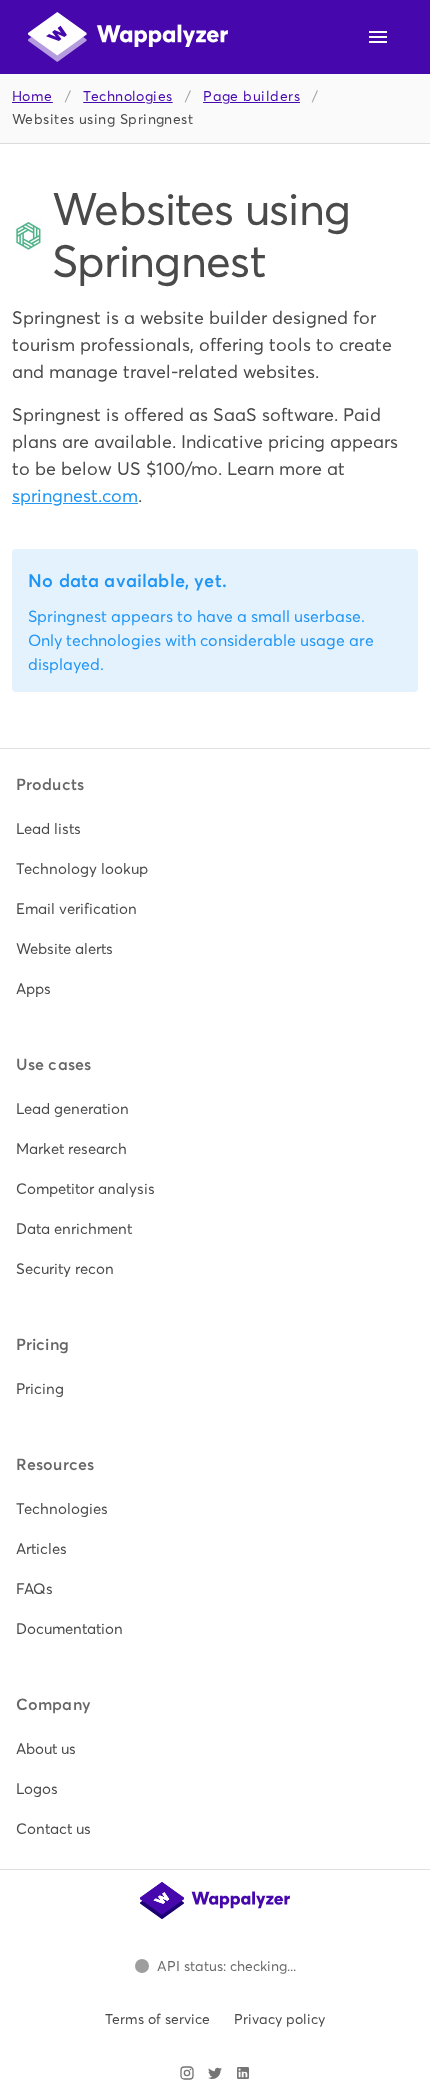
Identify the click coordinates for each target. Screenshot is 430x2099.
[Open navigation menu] (378, 37)
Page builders (251, 96)
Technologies (127, 96)
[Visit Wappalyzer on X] (215, 2073)
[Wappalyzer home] (128, 37)
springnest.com (75, 495)
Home (32, 96)
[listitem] (215, 829)
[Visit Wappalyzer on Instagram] (187, 2073)
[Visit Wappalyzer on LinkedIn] (243, 2073)
